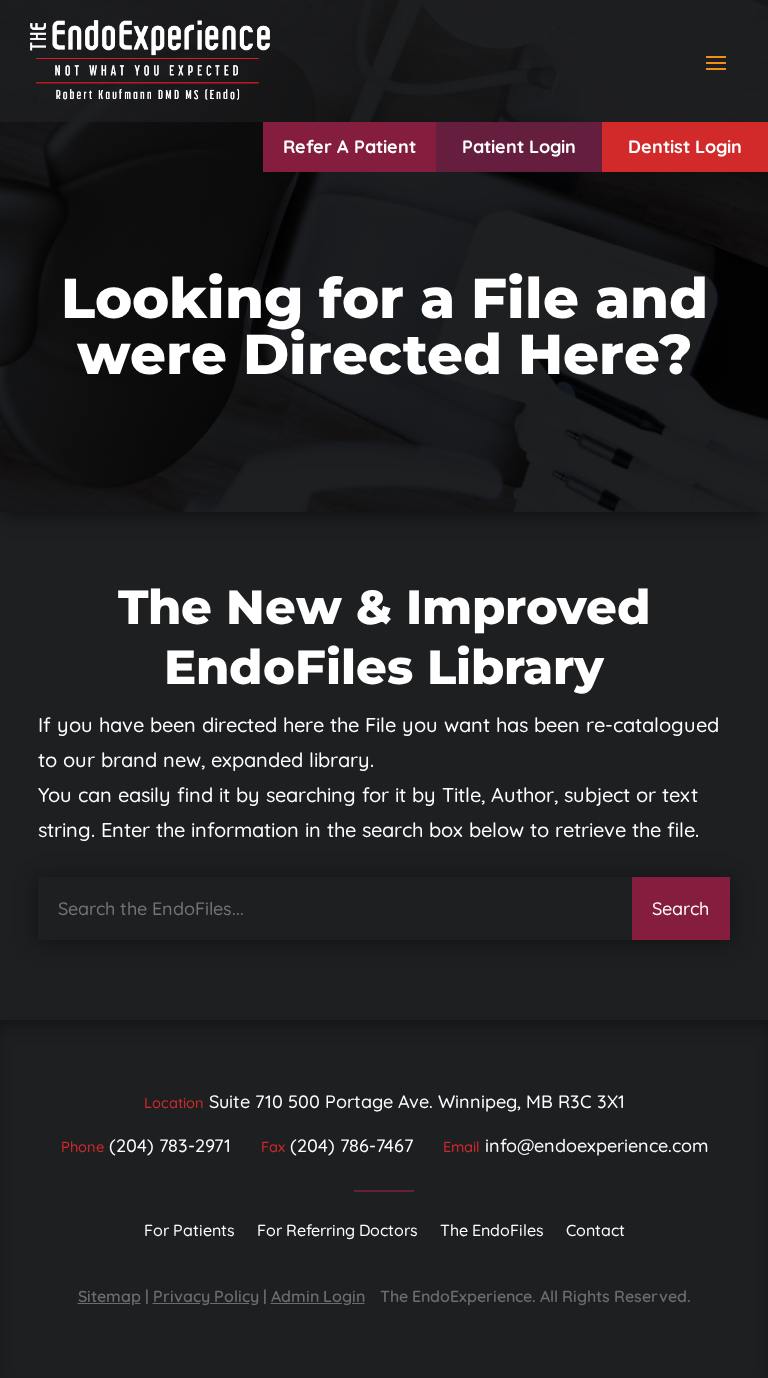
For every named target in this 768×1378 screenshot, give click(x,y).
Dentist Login (685, 146)
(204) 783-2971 (170, 1145)
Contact (595, 1231)
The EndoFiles (492, 1231)
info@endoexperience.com (596, 1145)
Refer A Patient (349, 146)
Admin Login (318, 1296)
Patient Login (519, 146)
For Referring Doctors (337, 1231)
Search (680, 908)
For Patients (189, 1231)
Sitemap (109, 1296)
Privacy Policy (206, 1296)
